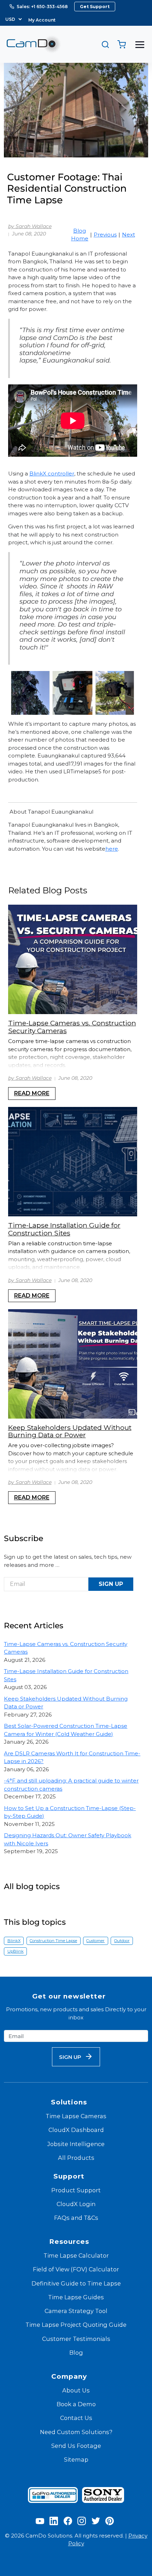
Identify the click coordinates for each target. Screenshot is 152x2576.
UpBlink (16, 1951)
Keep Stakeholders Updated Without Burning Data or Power (70, 1431)
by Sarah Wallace (30, 226)
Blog (76, 2353)
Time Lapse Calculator (76, 2256)
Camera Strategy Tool (76, 2311)
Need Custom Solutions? (76, 2432)
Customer (95, 1941)
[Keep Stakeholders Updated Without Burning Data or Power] (73, 1364)
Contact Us (76, 2418)
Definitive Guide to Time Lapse (76, 2283)
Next (128, 235)
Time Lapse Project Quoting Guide (76, 2325)
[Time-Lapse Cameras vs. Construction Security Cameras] (73, 959)
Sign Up (111, 1584)
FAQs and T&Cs (76, 2218)
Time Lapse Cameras (76, 2116)
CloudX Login (76, 2204)
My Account (42, 20)
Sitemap (76, 2460)
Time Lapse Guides (76, 2297)
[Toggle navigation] (140, 44)
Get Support (95, 7)
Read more (32, 1093)
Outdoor (122, 1941)
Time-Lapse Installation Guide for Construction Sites (64, 1229)
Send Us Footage (76, 2446)
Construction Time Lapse (53, 1941)
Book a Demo (76, 2404)
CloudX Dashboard (76, 2130)
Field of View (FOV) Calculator (76, 2269)
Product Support (76, 2190)
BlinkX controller (52, 474)
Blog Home (80, 235)
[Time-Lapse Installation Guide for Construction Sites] (73, 1162)
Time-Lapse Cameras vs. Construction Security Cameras (72, 1027)
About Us (76, 2390)
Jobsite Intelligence (76, 2144)
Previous (105, 235)
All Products (76, 2158)
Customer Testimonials (76, 2339)
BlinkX (14, 1941)
